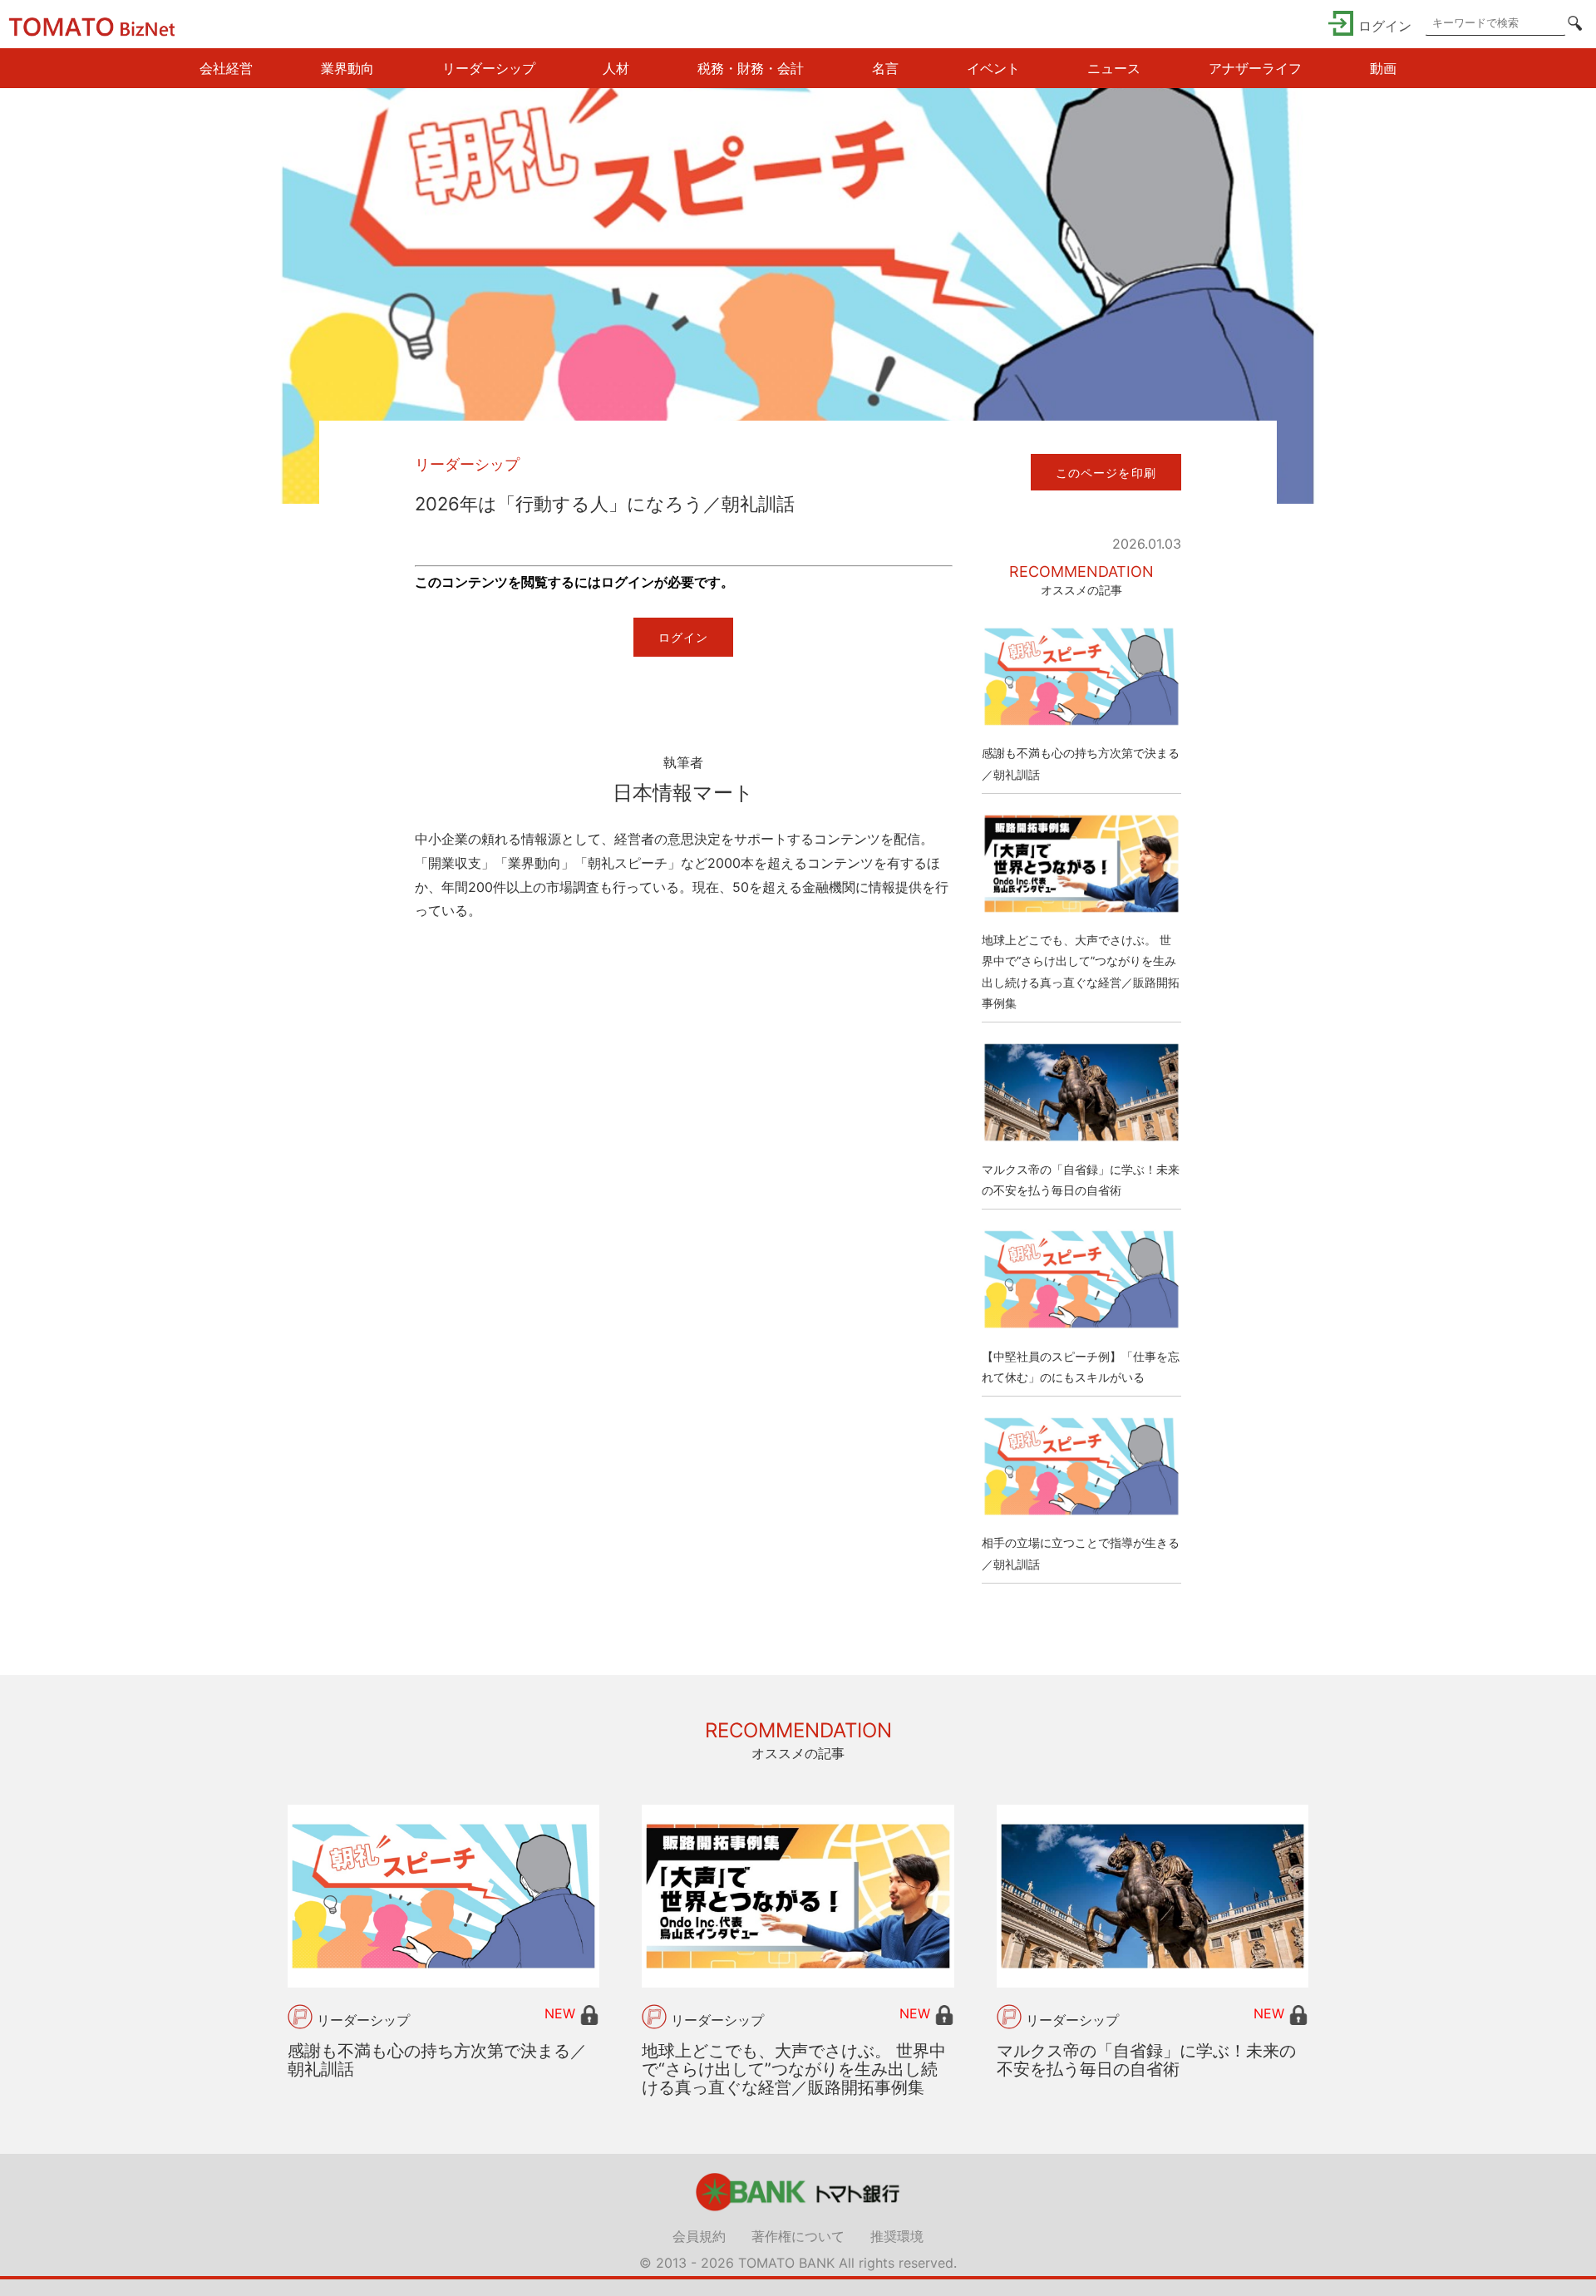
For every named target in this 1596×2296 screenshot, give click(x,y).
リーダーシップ (489, 68)
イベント (993, 68)
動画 (1383, 68)
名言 (885, 68)
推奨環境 (897, 2236)
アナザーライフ (1255, 68)
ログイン (683, 637)
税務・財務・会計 (751, 68)
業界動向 (347, 68)
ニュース (1114, 68)
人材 (616, 68)
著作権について (798, 2236)
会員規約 (699, 2236)
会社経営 (226, 68)
